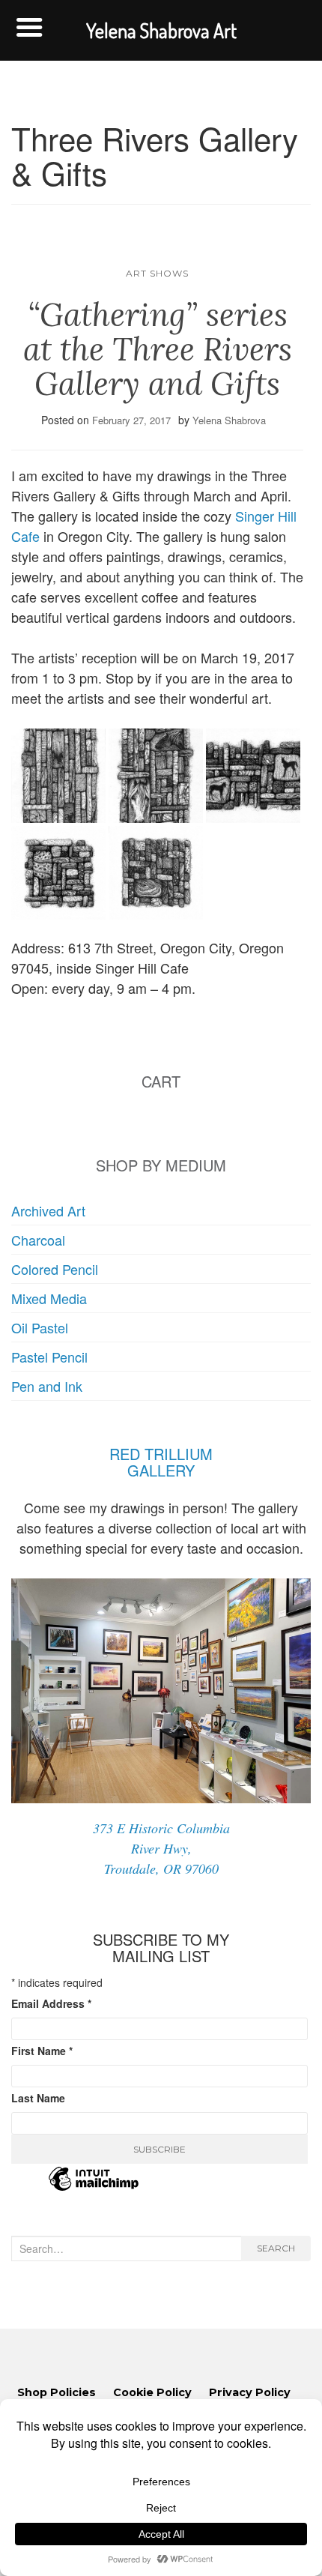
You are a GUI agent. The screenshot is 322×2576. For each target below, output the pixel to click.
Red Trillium (161, 1454)
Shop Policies (57, 2392)
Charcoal (38, 1240)
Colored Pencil (55, 1269)
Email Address (51, 2003)
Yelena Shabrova (229, 420)
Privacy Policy (250, 2392)
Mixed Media (49, 1298)
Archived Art (48, 1210)
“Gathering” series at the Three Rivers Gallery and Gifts (158, 349)
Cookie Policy (152, 2392)
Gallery (161, 1470)
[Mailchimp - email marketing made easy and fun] (94, 2188)
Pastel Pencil (49, 1357)
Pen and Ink (47, 1386)
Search (276, 2248)
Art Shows (157, 273)
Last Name (38, 2098)
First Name (42, 2051)
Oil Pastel (40, 1327)
